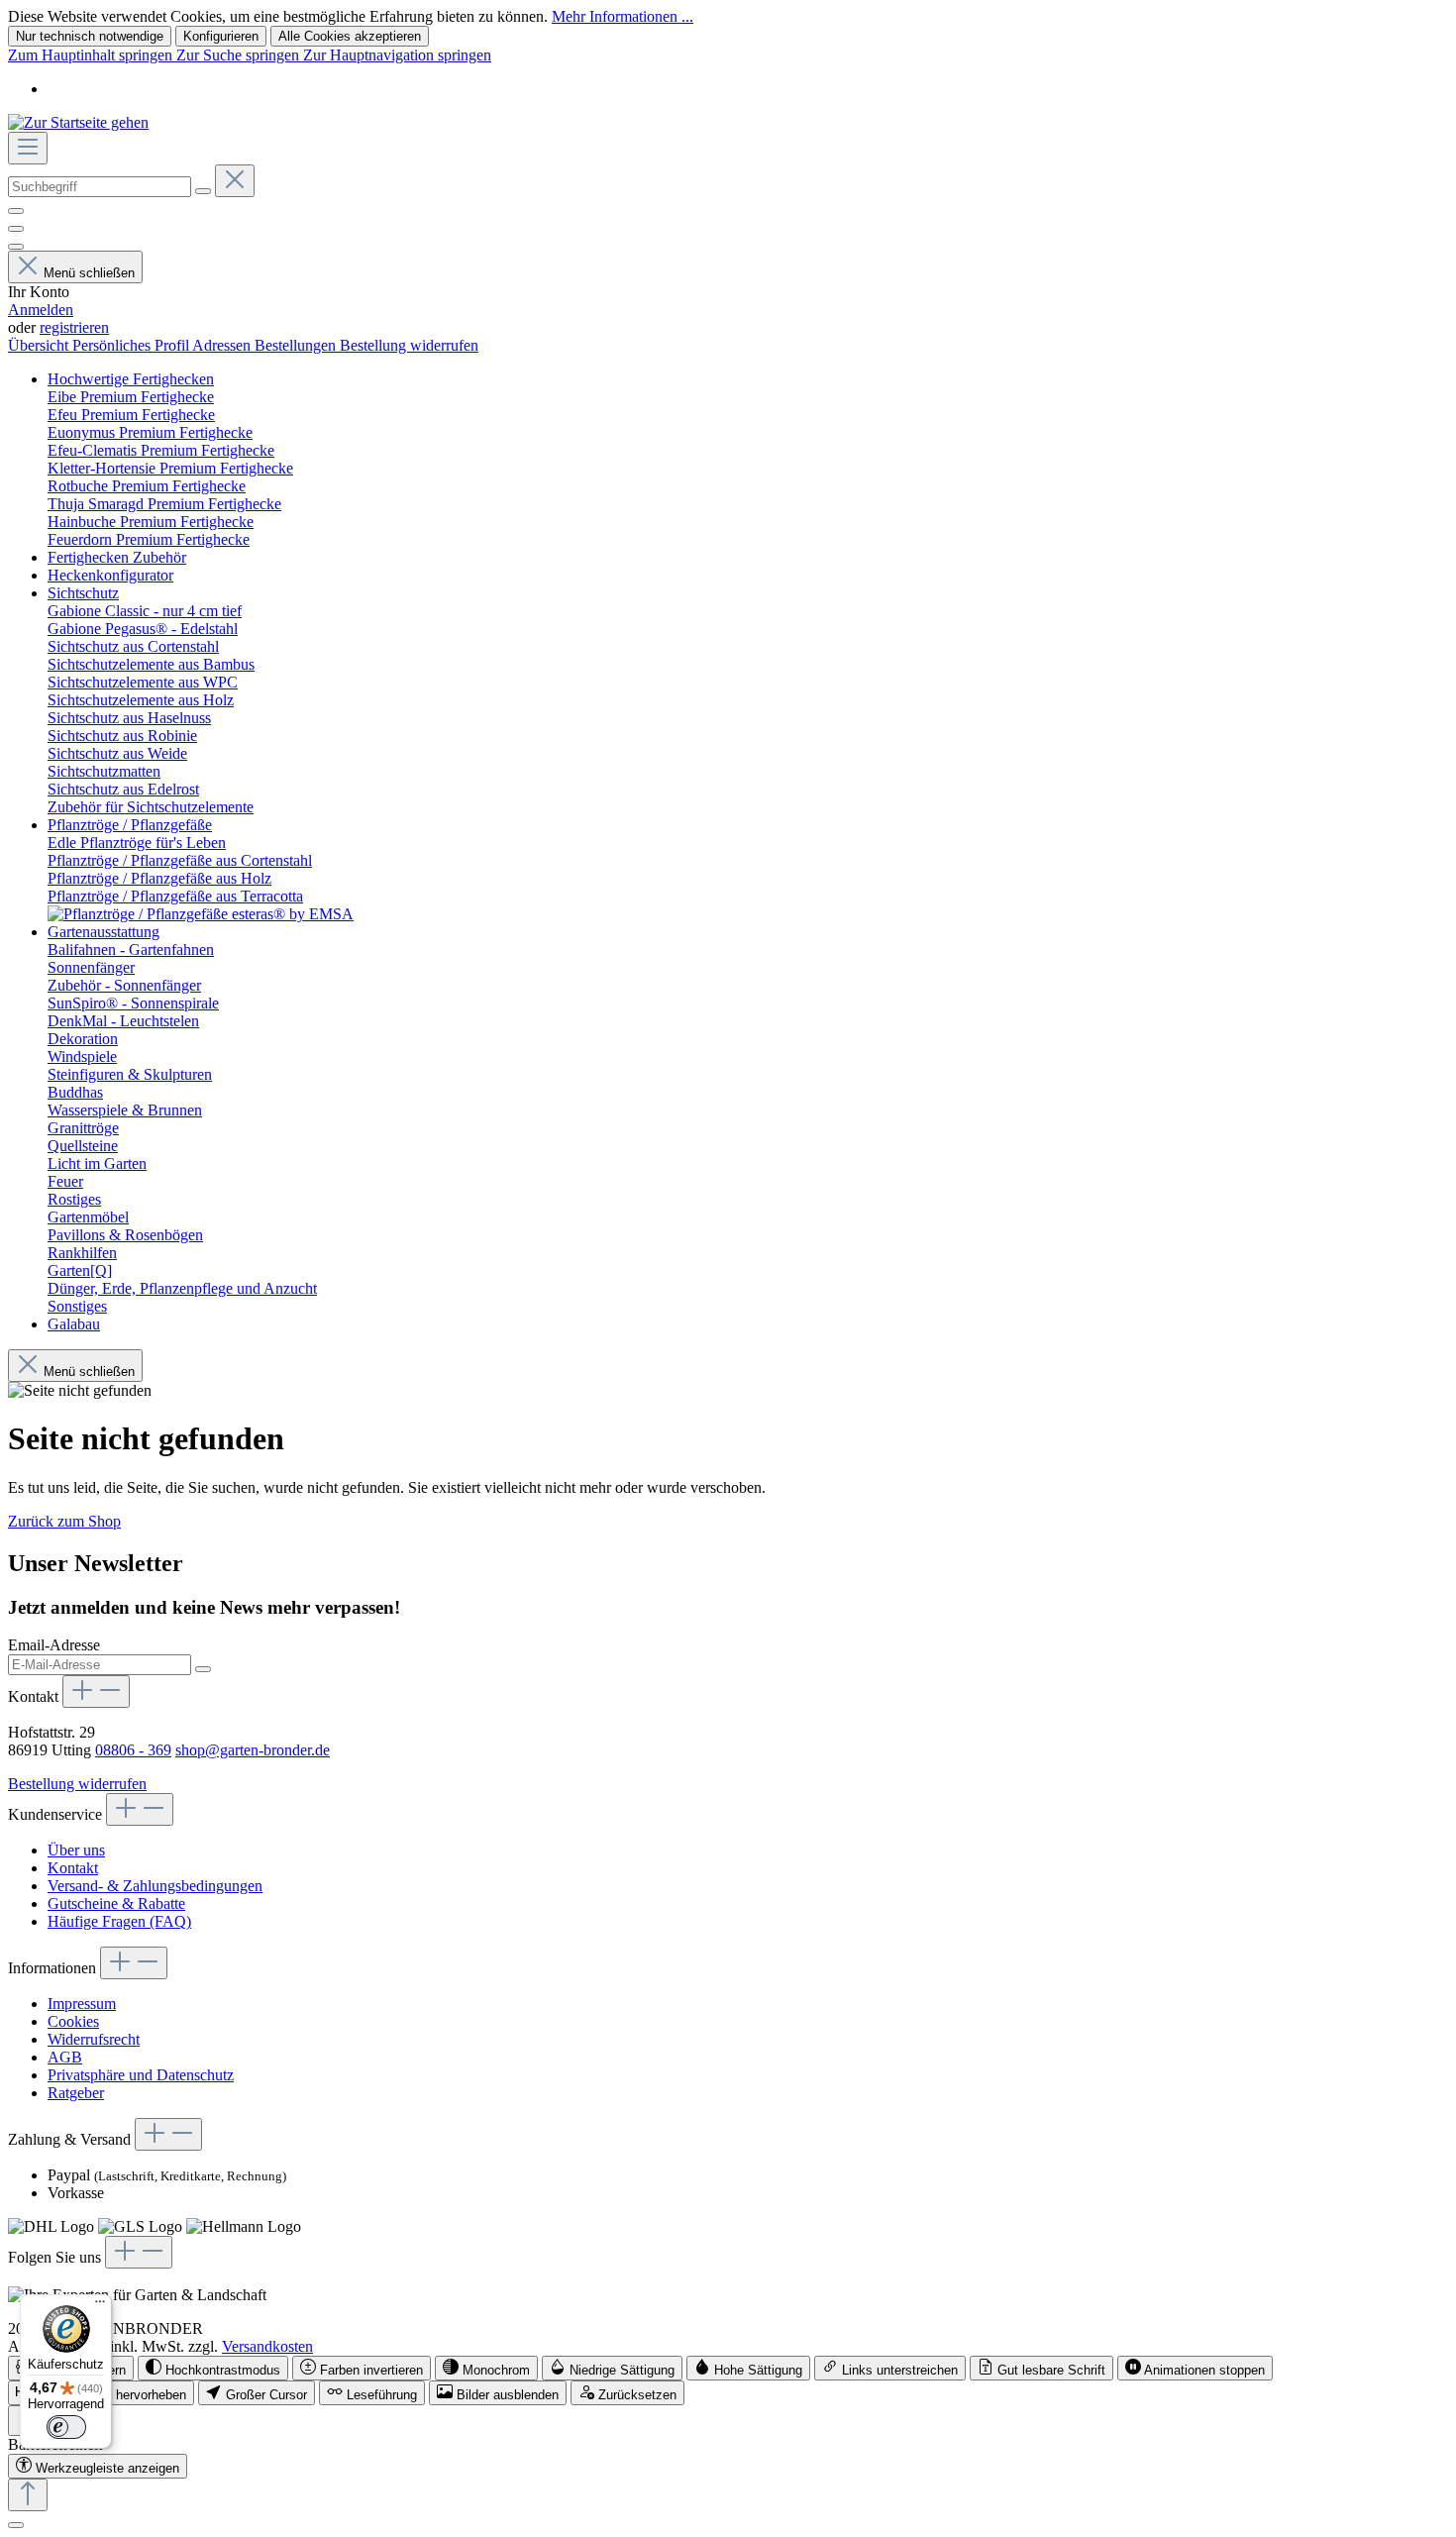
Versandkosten (267, 2346)
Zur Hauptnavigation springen (397, 55)
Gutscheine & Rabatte (116, 1903)
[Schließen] (16, 2525)
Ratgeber (76, 2093)
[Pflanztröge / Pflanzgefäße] (201, 914)
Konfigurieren (221, 36)
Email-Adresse (54, 1645)
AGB (65, 2057)
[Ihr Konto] (16, 247)
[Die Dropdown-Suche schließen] (235, 181)
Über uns (76, 1850)
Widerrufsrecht (94, 2039)
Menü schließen (89, 273)
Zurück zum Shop (64, 1521)
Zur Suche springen (240, 55)
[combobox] (100, 187)
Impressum (82, 2004)
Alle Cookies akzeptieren (350, 36)
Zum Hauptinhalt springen (92, 55)
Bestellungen (297, 345)
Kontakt (73, 1868)
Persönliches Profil (132, 345)
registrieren (74, 327)
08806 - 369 (133, 1750)
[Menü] (28, 148)
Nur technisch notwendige (90, 36)
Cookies (73, 2021)
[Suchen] (203, 191)
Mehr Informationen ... (623, 16)
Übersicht (40, 345)
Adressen (223, 345)
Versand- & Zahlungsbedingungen (155, 1886)
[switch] (213, 2368)
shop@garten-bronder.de (253, 1750)
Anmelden (41, 310)
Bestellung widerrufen (409, 345)
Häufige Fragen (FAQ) (119, 1921)
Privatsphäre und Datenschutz (141, 2075)
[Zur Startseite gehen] (78, 122)
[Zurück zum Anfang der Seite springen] (28, 2495)
